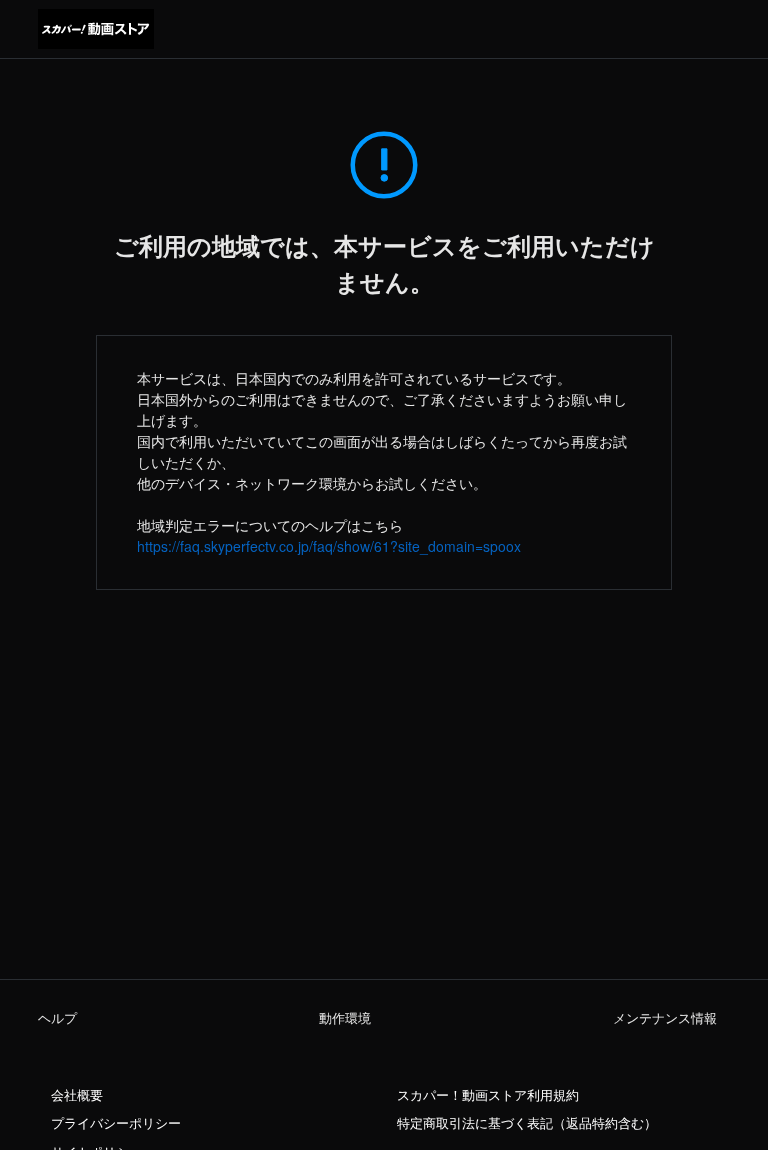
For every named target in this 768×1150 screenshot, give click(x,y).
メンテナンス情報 (665, 1018)
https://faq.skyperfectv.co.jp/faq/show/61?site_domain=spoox (329, 546)
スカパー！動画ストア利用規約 (488, 1095)
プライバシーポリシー (116, 1123)
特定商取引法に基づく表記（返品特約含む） (527, 1123)
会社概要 (77, 1095)
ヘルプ (57, 1018)
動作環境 (345, 1018)
